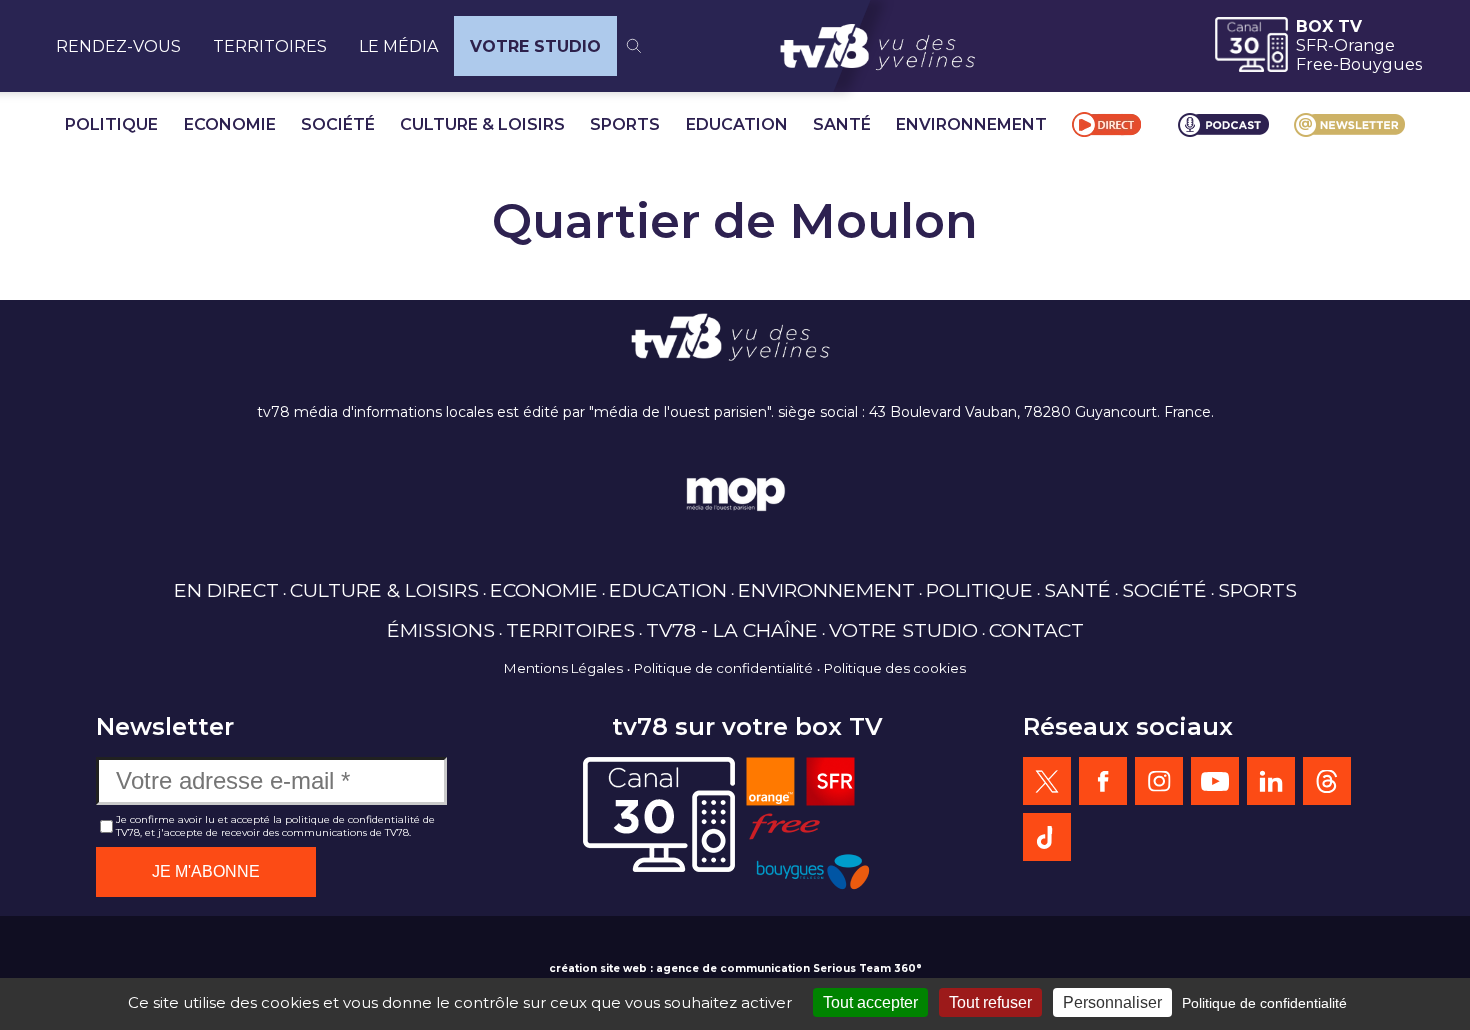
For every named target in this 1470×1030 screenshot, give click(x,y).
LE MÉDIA (398, 46)
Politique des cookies (895, 668)
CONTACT (1036, 630)
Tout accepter (870, 1002)
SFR (1312, 45)
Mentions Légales (563, 668)
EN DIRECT (226, 590)
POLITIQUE (111, 124)
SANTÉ (842, 124)
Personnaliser (1112, 1002)
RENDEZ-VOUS (118, 46)
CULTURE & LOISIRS (482, 124)
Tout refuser (990, 1002)
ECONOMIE (230, 124)
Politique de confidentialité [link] (1264, 1003)
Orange (1364, 45)
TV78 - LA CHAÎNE (732, 630)
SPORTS (625, 124)
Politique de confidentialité (723, 668)
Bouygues (1380, 64)
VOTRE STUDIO (535, 46)
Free (1314, 64)
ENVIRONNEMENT (971, 124)
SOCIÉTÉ (338, 124)
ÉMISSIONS (441, 630)
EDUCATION (737, 124)
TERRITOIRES (270, 46)
